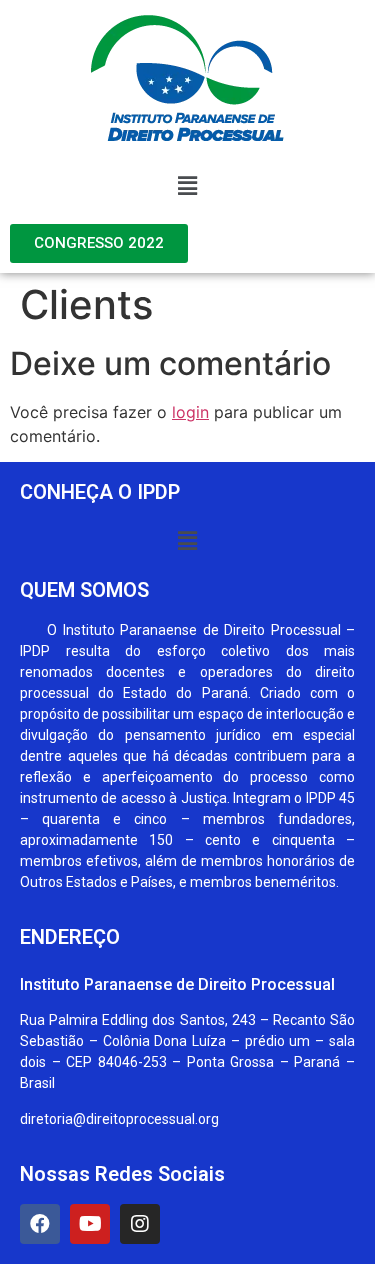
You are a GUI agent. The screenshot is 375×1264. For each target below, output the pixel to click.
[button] (187, 185)
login (190, 412)
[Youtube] (90, 1224)
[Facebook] (40, 1224)
